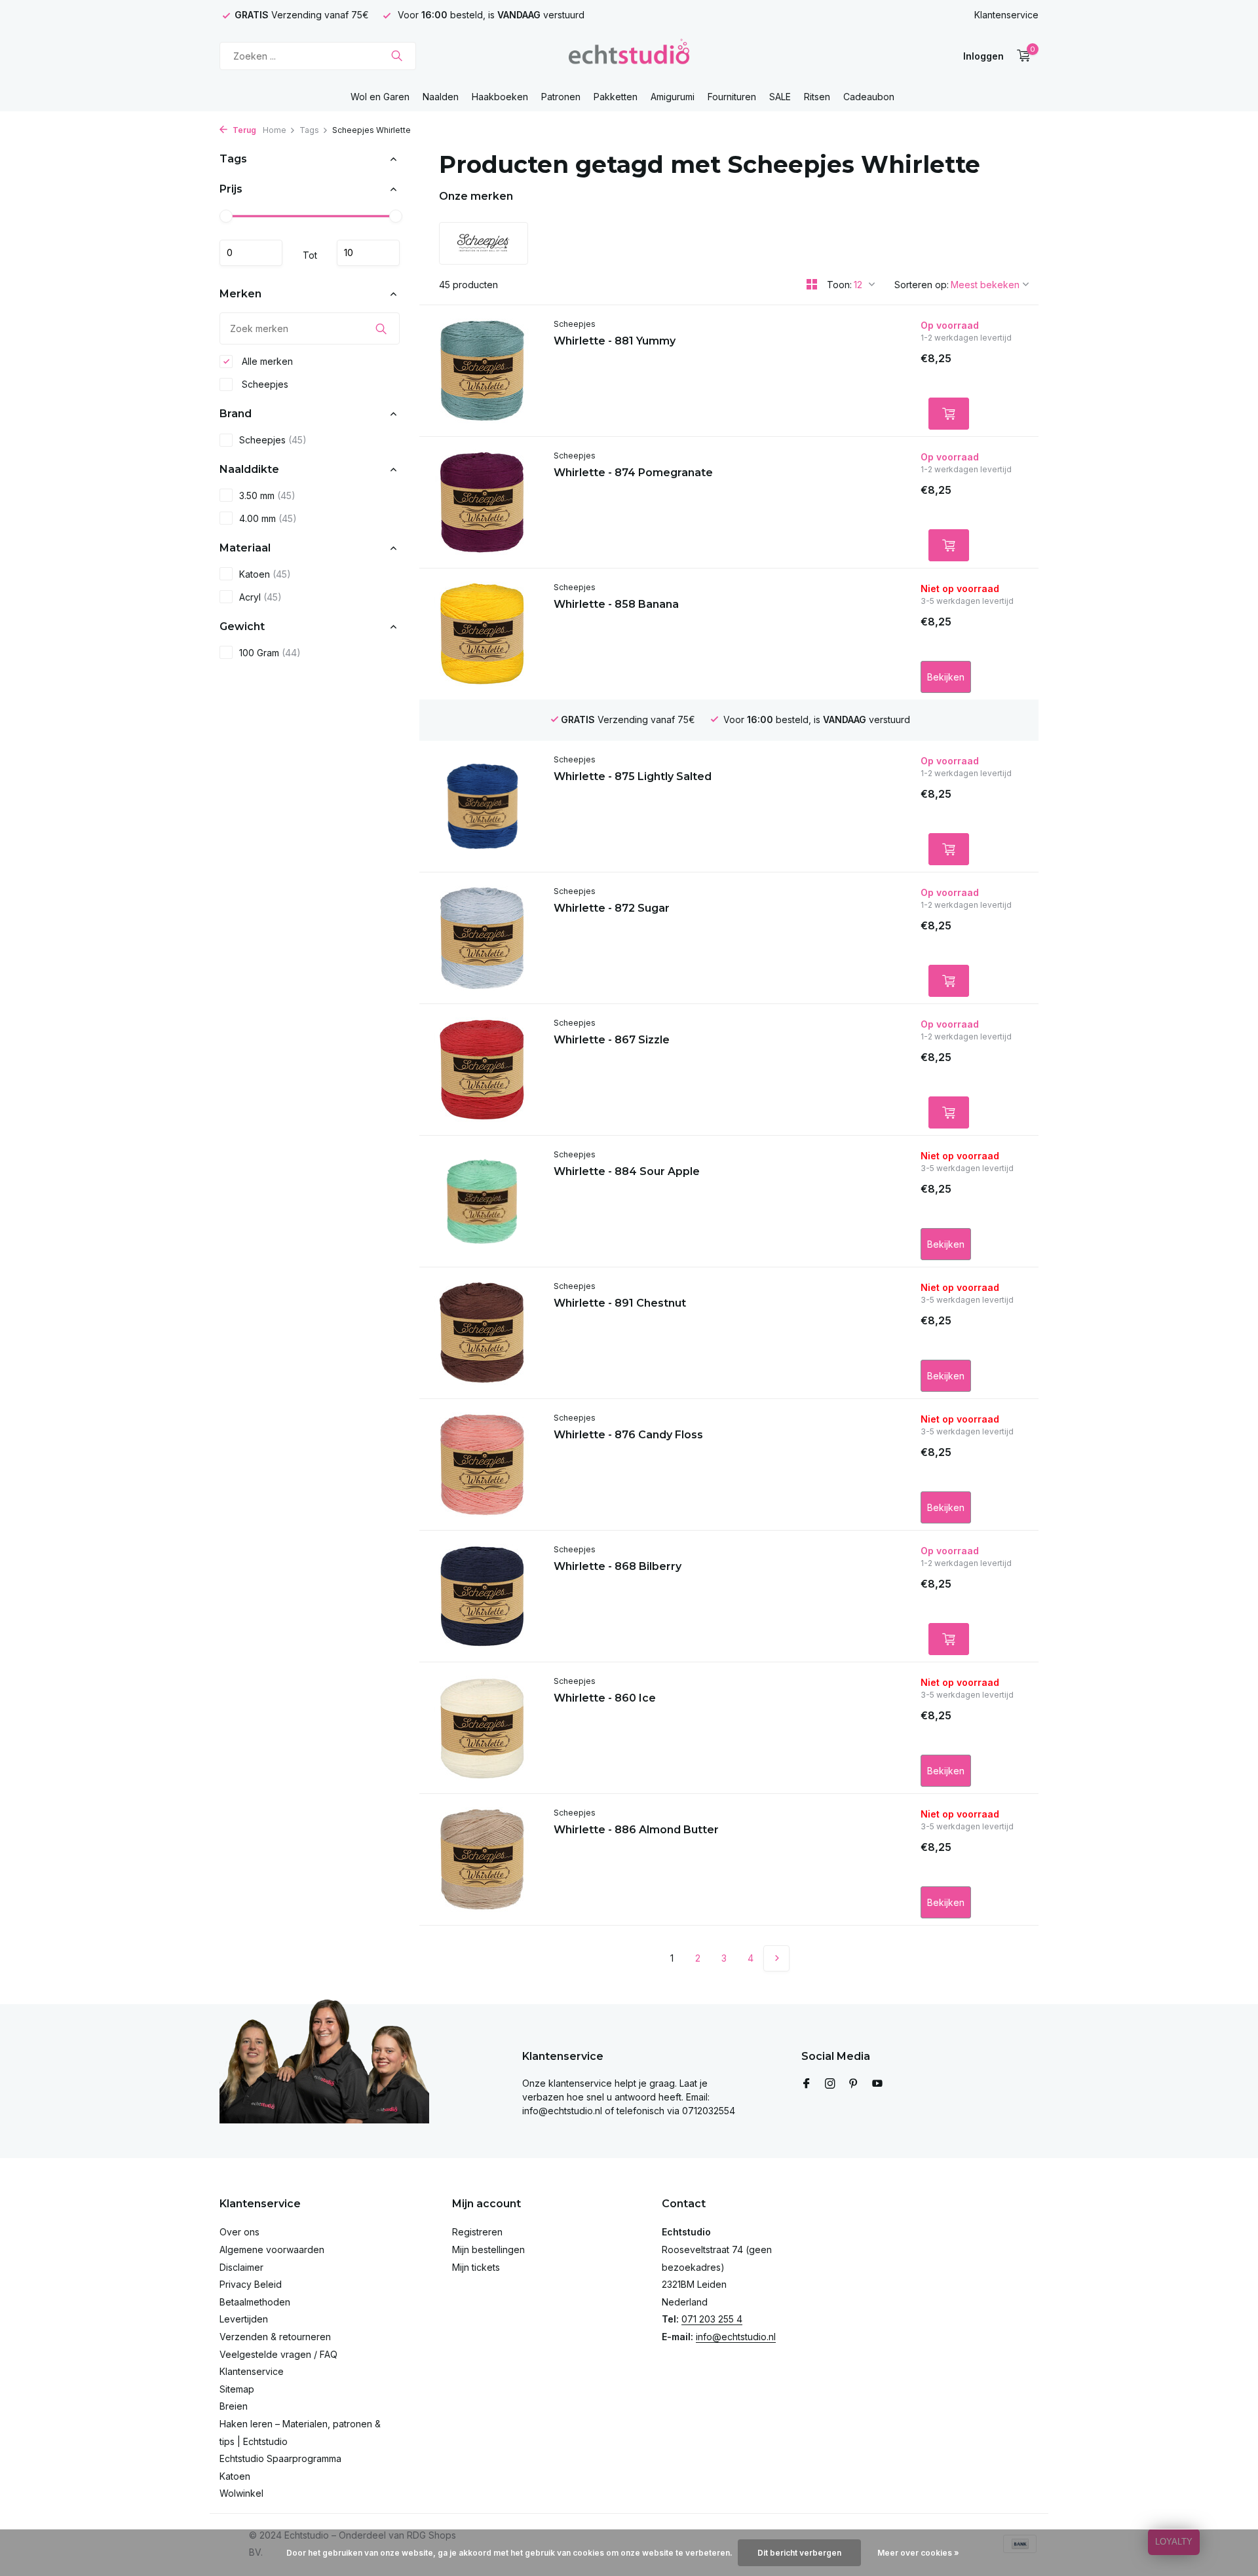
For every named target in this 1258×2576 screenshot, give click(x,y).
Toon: (839, 285)
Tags (309, 130)
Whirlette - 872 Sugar (612, 908)
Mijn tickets (476, 2267)
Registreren (477, 2232)
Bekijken (946, 677)
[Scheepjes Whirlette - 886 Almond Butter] (482, 1859)
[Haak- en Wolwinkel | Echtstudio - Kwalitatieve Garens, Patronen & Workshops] (629, 56)
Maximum (368, 253)
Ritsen (817, 97)
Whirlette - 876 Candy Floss (628, 1435)
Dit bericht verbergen (799, 2553)
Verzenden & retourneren (275, 2337)
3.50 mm (267, 495)
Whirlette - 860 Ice (605, 1698)
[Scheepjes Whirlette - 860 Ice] (482, 1728)
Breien (234, 2406)
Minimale (251, 253)
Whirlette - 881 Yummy (615, 341)
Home (275, 130)
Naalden (441, 97)
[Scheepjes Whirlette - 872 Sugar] (482, 938)
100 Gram (270, 653)
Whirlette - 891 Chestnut (620, 1303)
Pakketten (616, 97)
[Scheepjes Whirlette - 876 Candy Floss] (482, 1465)
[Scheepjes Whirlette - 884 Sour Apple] (482, 1201)
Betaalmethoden (255, 2302)
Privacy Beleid (251, 2284)
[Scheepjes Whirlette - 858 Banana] (482, 634)
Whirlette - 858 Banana (616, 604)
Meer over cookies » (918, 2553)
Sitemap (237, 2389)
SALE (780, 97)
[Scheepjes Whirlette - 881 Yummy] (482, 371)
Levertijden (244, 2319)
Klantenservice (1006, 15)
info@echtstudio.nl (736, 2337)
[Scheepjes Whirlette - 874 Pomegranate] (482, 502)
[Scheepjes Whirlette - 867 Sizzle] (482, 1070)
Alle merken (266, 361)
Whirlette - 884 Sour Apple (627, 1171)
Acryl (260, 597)
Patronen (561, 97)
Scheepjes (264, 384)
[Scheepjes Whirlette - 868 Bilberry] (482, 1596)
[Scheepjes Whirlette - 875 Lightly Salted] (482, 806)
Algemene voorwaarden (272, 2249)
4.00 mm (268, 518)
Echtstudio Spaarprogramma (280, 2458)
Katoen (265, 574)
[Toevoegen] (949, 414)
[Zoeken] (397, 56)
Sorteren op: (922, 285)
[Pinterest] (854, 2084)
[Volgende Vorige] (776, 1958)
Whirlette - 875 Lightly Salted (633, 776)
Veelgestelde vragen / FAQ (278, 2354)
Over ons (239, 2232)
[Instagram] (830, 2084)
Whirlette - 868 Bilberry (618, 1566)
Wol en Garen (380, 97)
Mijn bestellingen (488, 2249)
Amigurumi (673, 97)
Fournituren (732, 97)
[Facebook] (807, 2084)
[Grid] (812, 284)
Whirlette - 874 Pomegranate (633, 473)
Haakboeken (500, 97)
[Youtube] (877, 2084)
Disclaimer (241, 2267)
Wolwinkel (241, 2493)
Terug (243, 130)
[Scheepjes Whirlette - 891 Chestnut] (482, 1333)
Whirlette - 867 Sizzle (612, 1040)
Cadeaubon (869, 97)
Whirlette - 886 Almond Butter (636, 1830)
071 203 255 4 (712, 2319)
